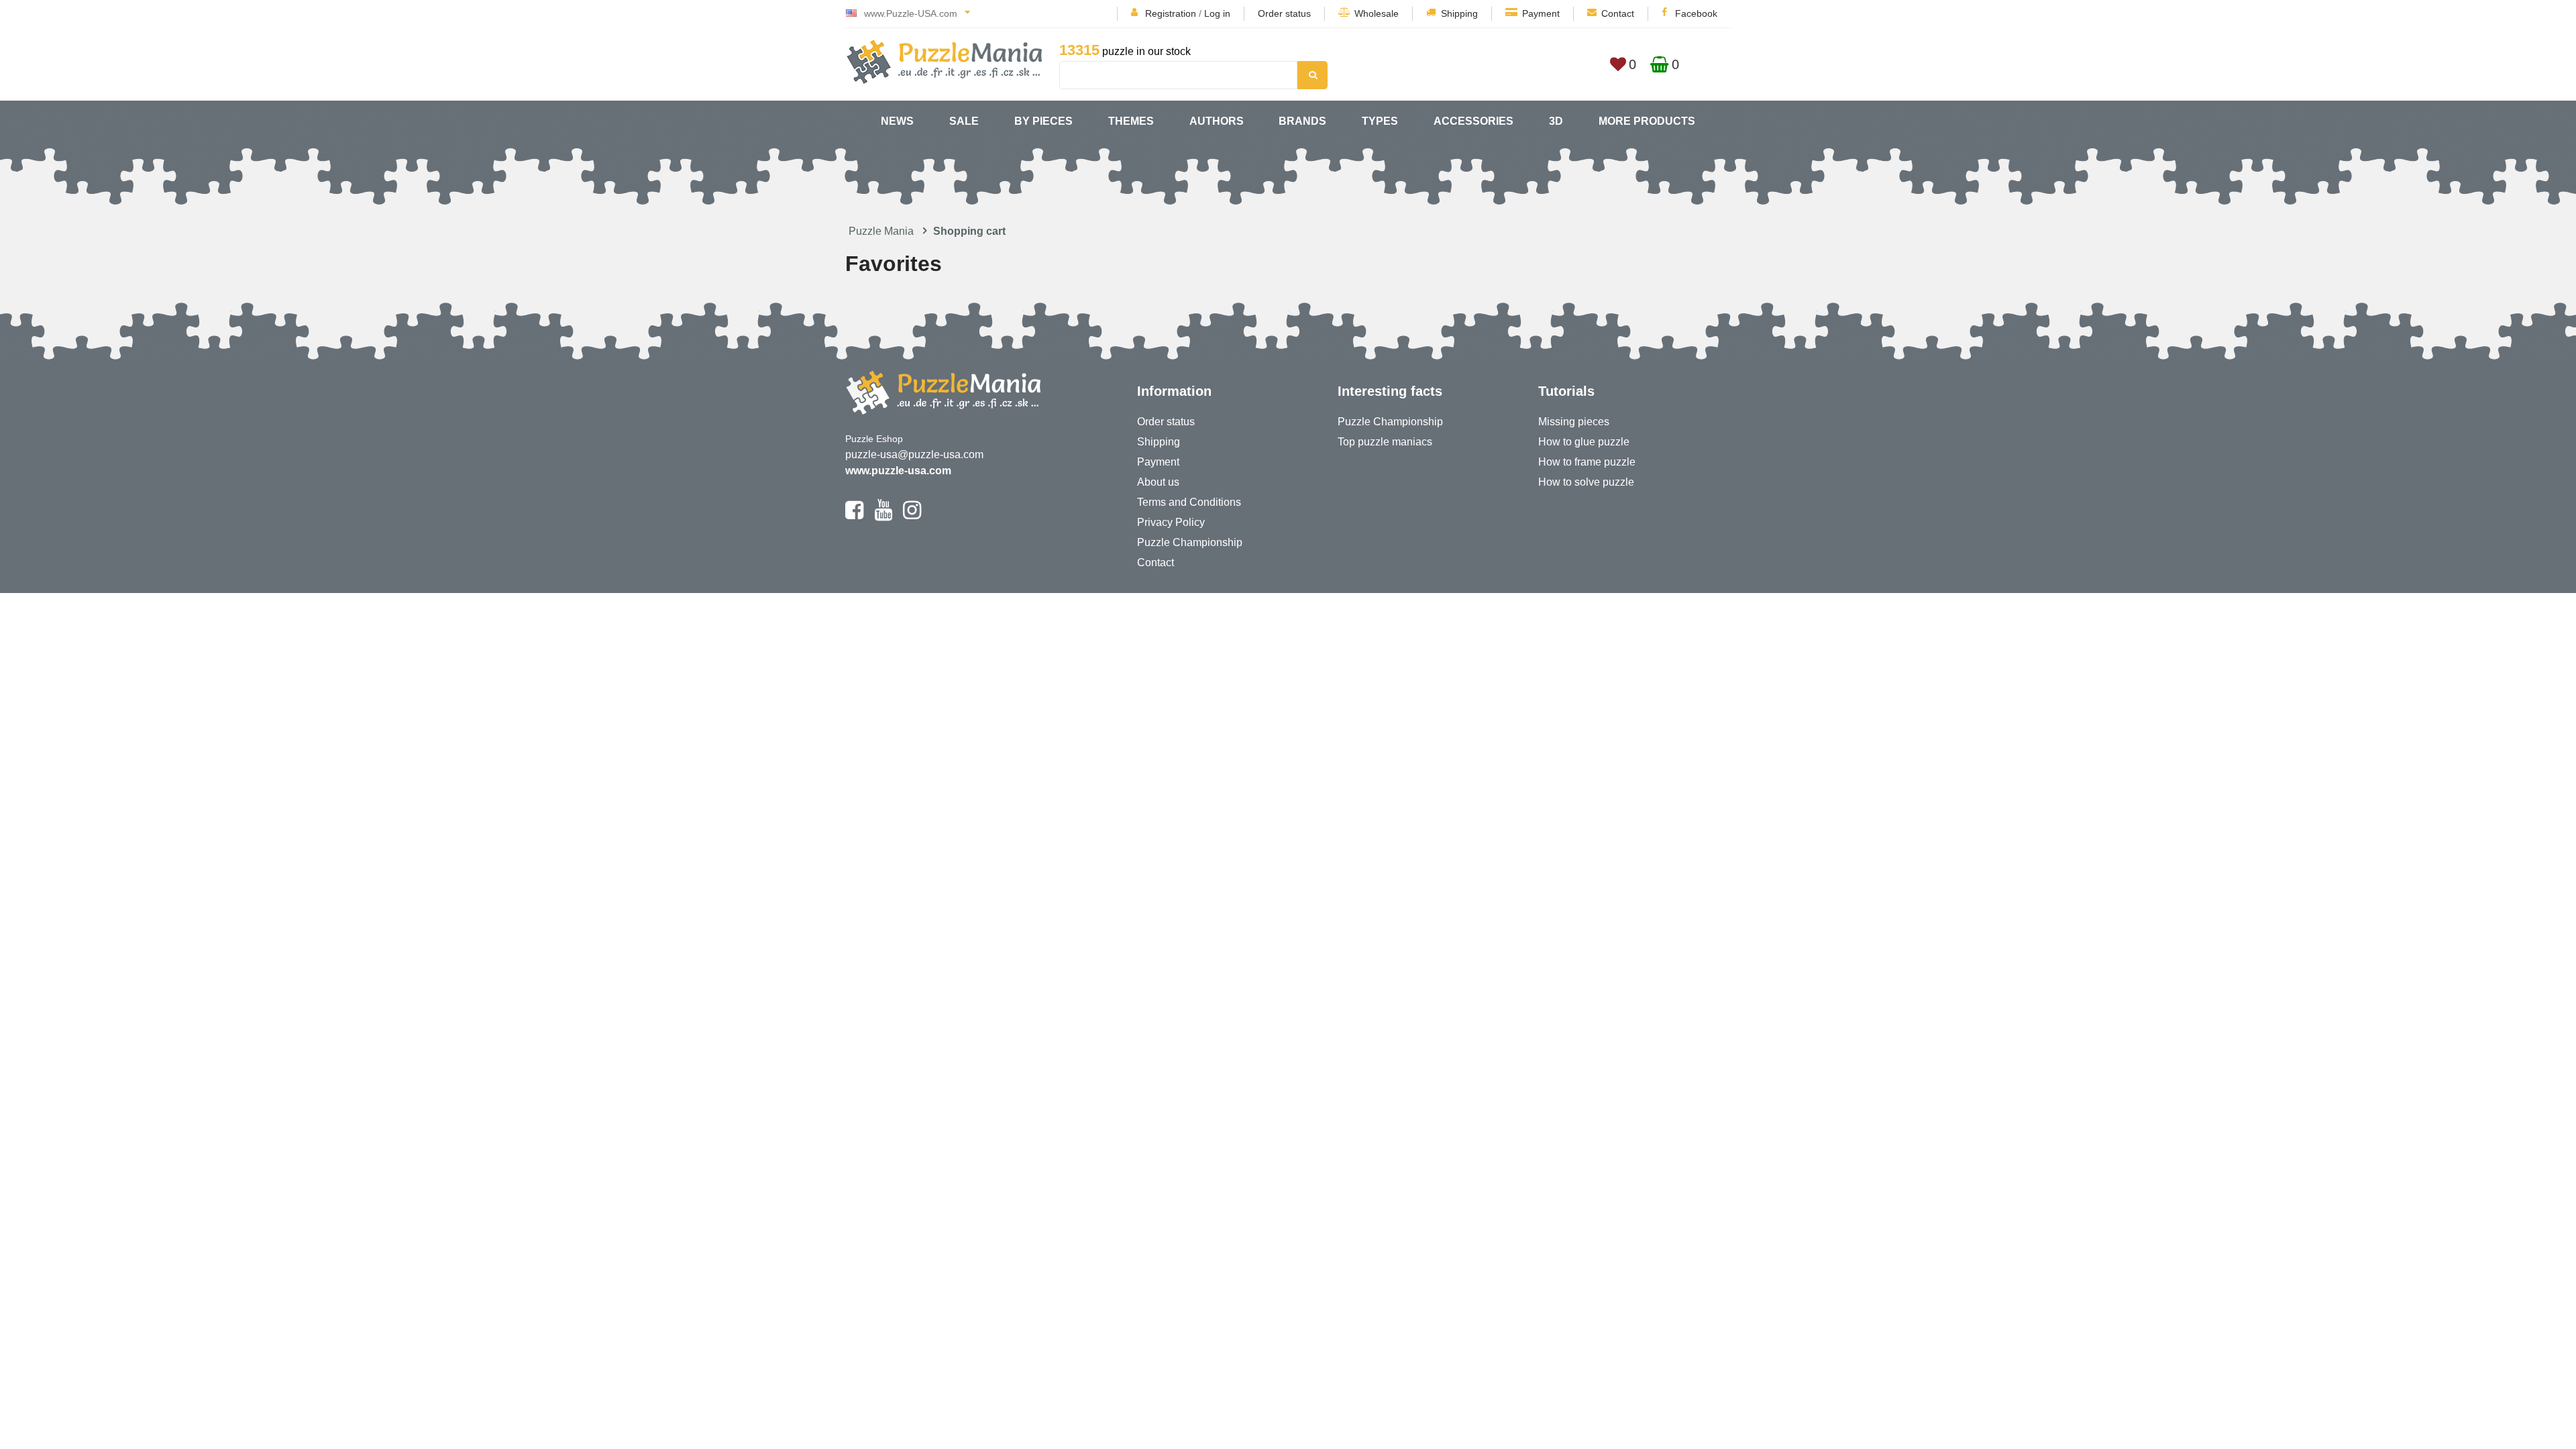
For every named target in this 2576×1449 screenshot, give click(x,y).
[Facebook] (854, 516)
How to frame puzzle (1587, 462)
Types (1380, 121)
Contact (1618, 13)
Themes (1131, 121)
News (897, 121)
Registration (1171, 13)
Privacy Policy (1171, 522)
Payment (1541, 13)
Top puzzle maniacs (1385, 442)
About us (1158, 482)
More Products (1647, 121)
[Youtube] (883, 516)
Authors (1217, 121)
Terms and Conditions (1189, 502)
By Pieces (1043, 121)
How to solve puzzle (1586, 482)
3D (1556, 121)
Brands (1302, 121)
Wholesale (1377, 13)
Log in (1217, 13)
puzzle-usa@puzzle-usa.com (914, 454)
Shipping (1459, 13)
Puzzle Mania (881, 231)
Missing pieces (1574, 422)
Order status (1284, 13)
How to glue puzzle (1584, 442)
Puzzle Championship (1190, 542)
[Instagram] (912, 516)
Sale (964, 121)
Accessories (1473, 121)
